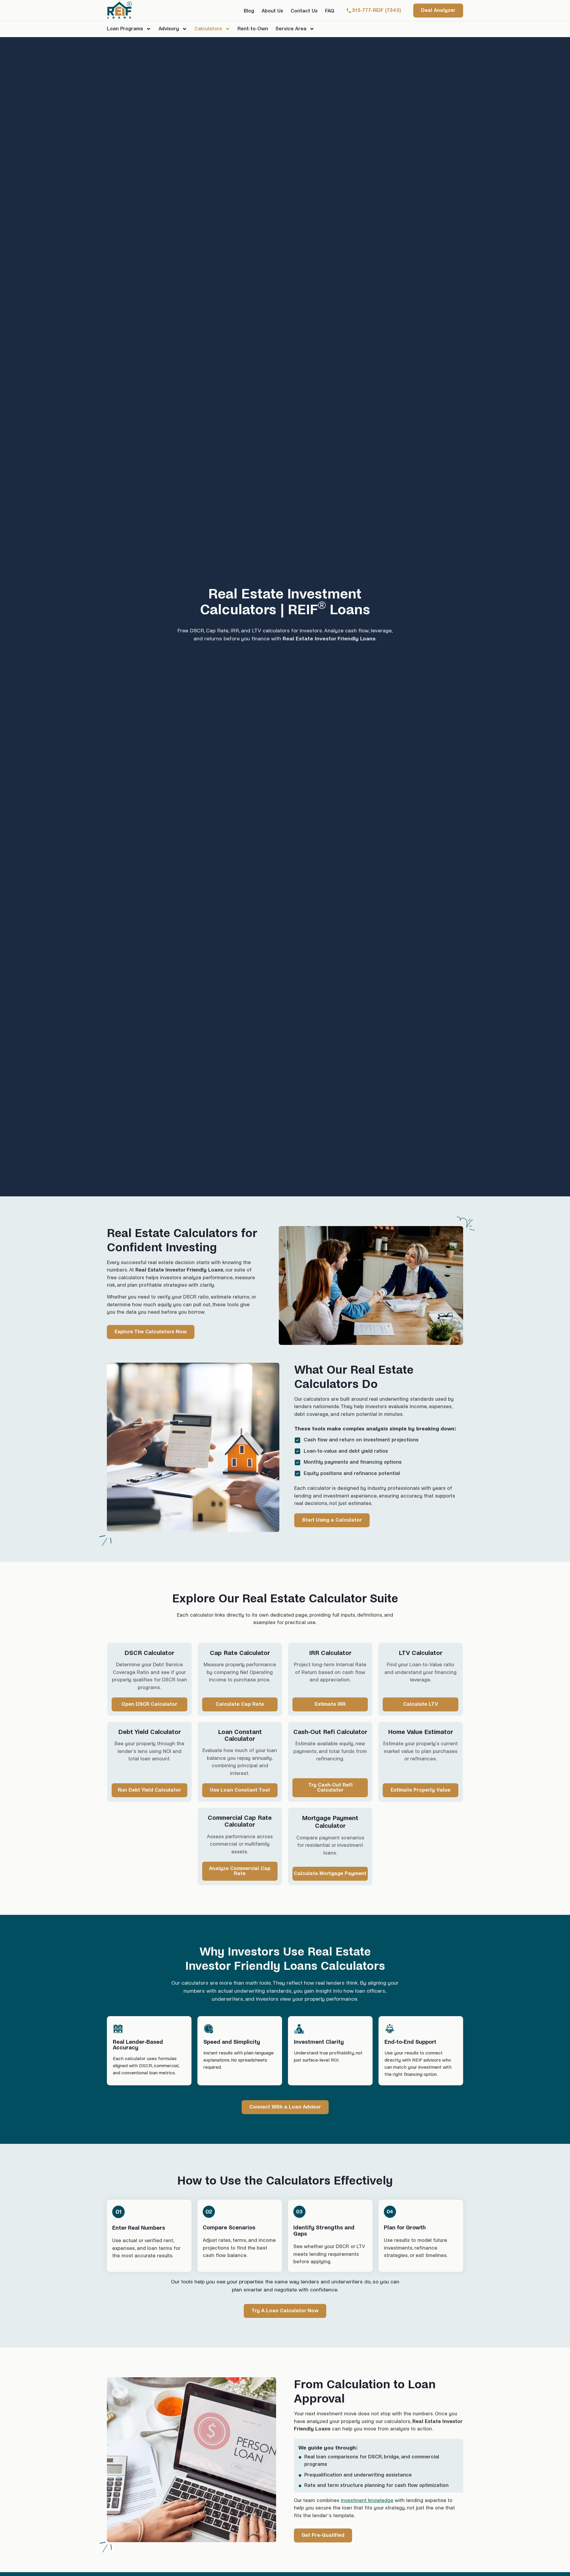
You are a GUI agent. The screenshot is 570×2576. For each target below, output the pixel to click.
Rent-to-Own (253, 29)
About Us (272, 11)
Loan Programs (125, 29)
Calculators (208, 29)
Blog (249, 11)
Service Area (291, 29)
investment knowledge (367, 2501)
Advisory (169, 29)
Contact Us (304, 11)
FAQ (330, 11)
